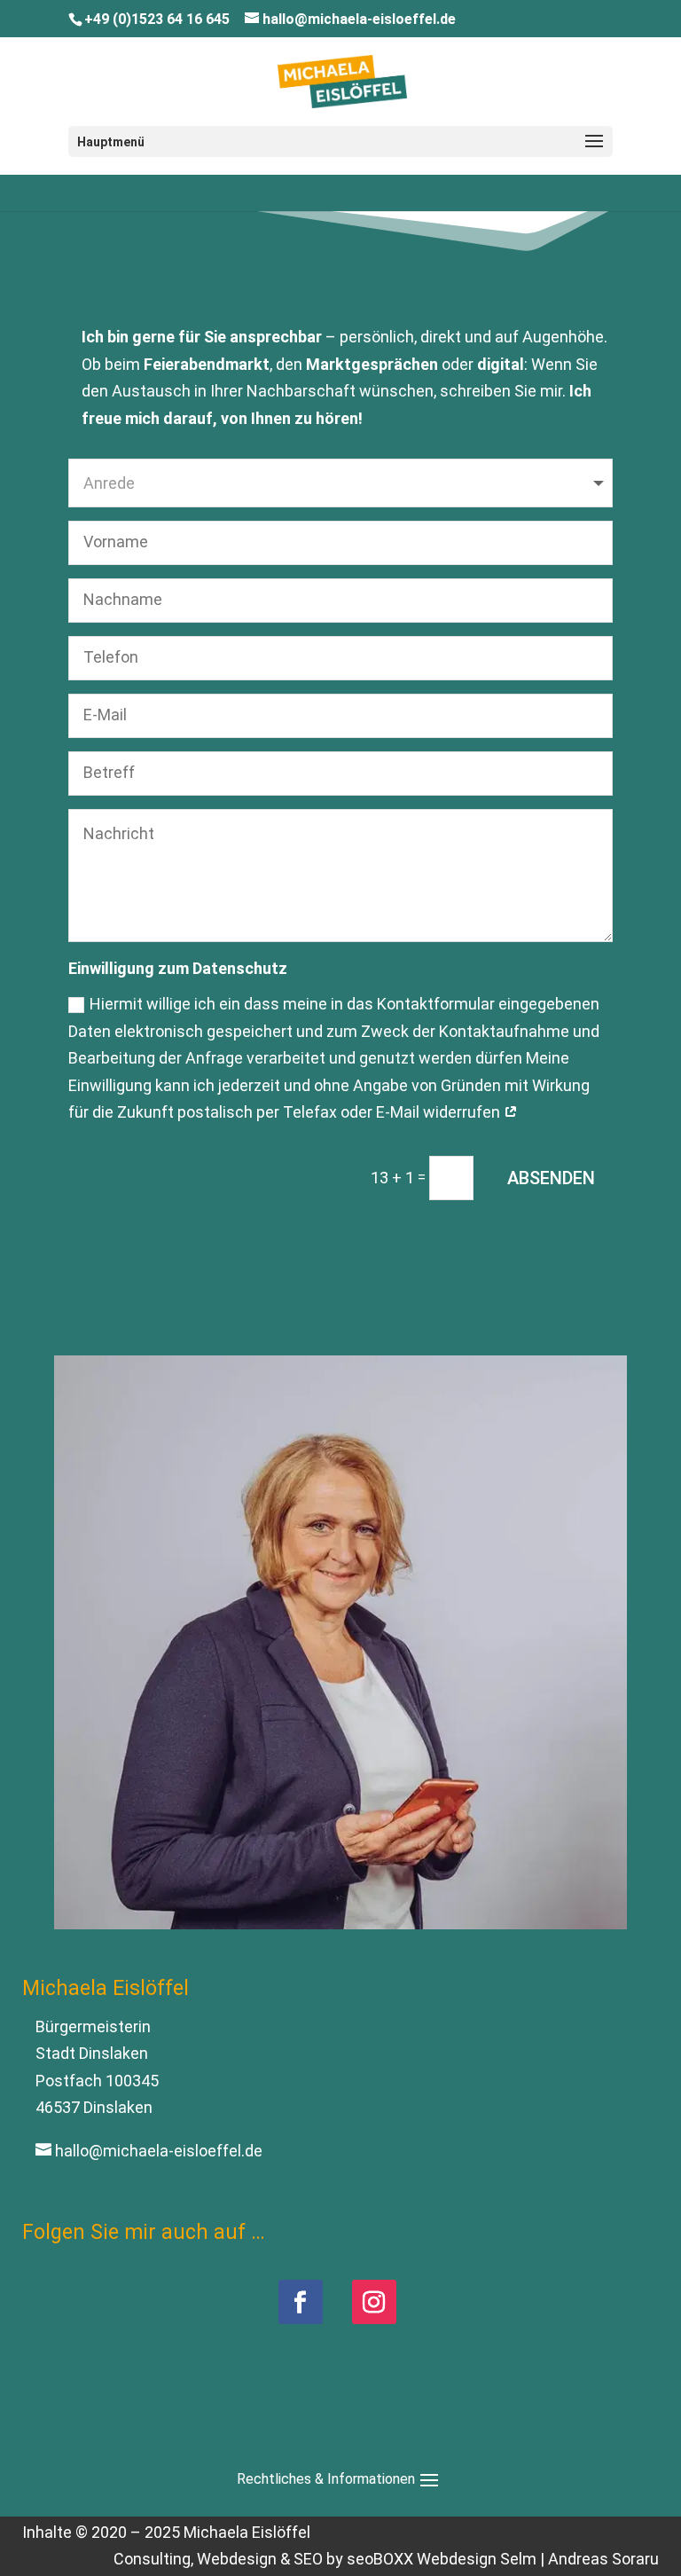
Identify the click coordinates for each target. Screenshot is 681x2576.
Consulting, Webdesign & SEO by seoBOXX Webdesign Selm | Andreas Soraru (386, 2559)
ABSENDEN (551, 1178)
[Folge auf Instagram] (374, 2302)
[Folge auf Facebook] (301, 2302)
